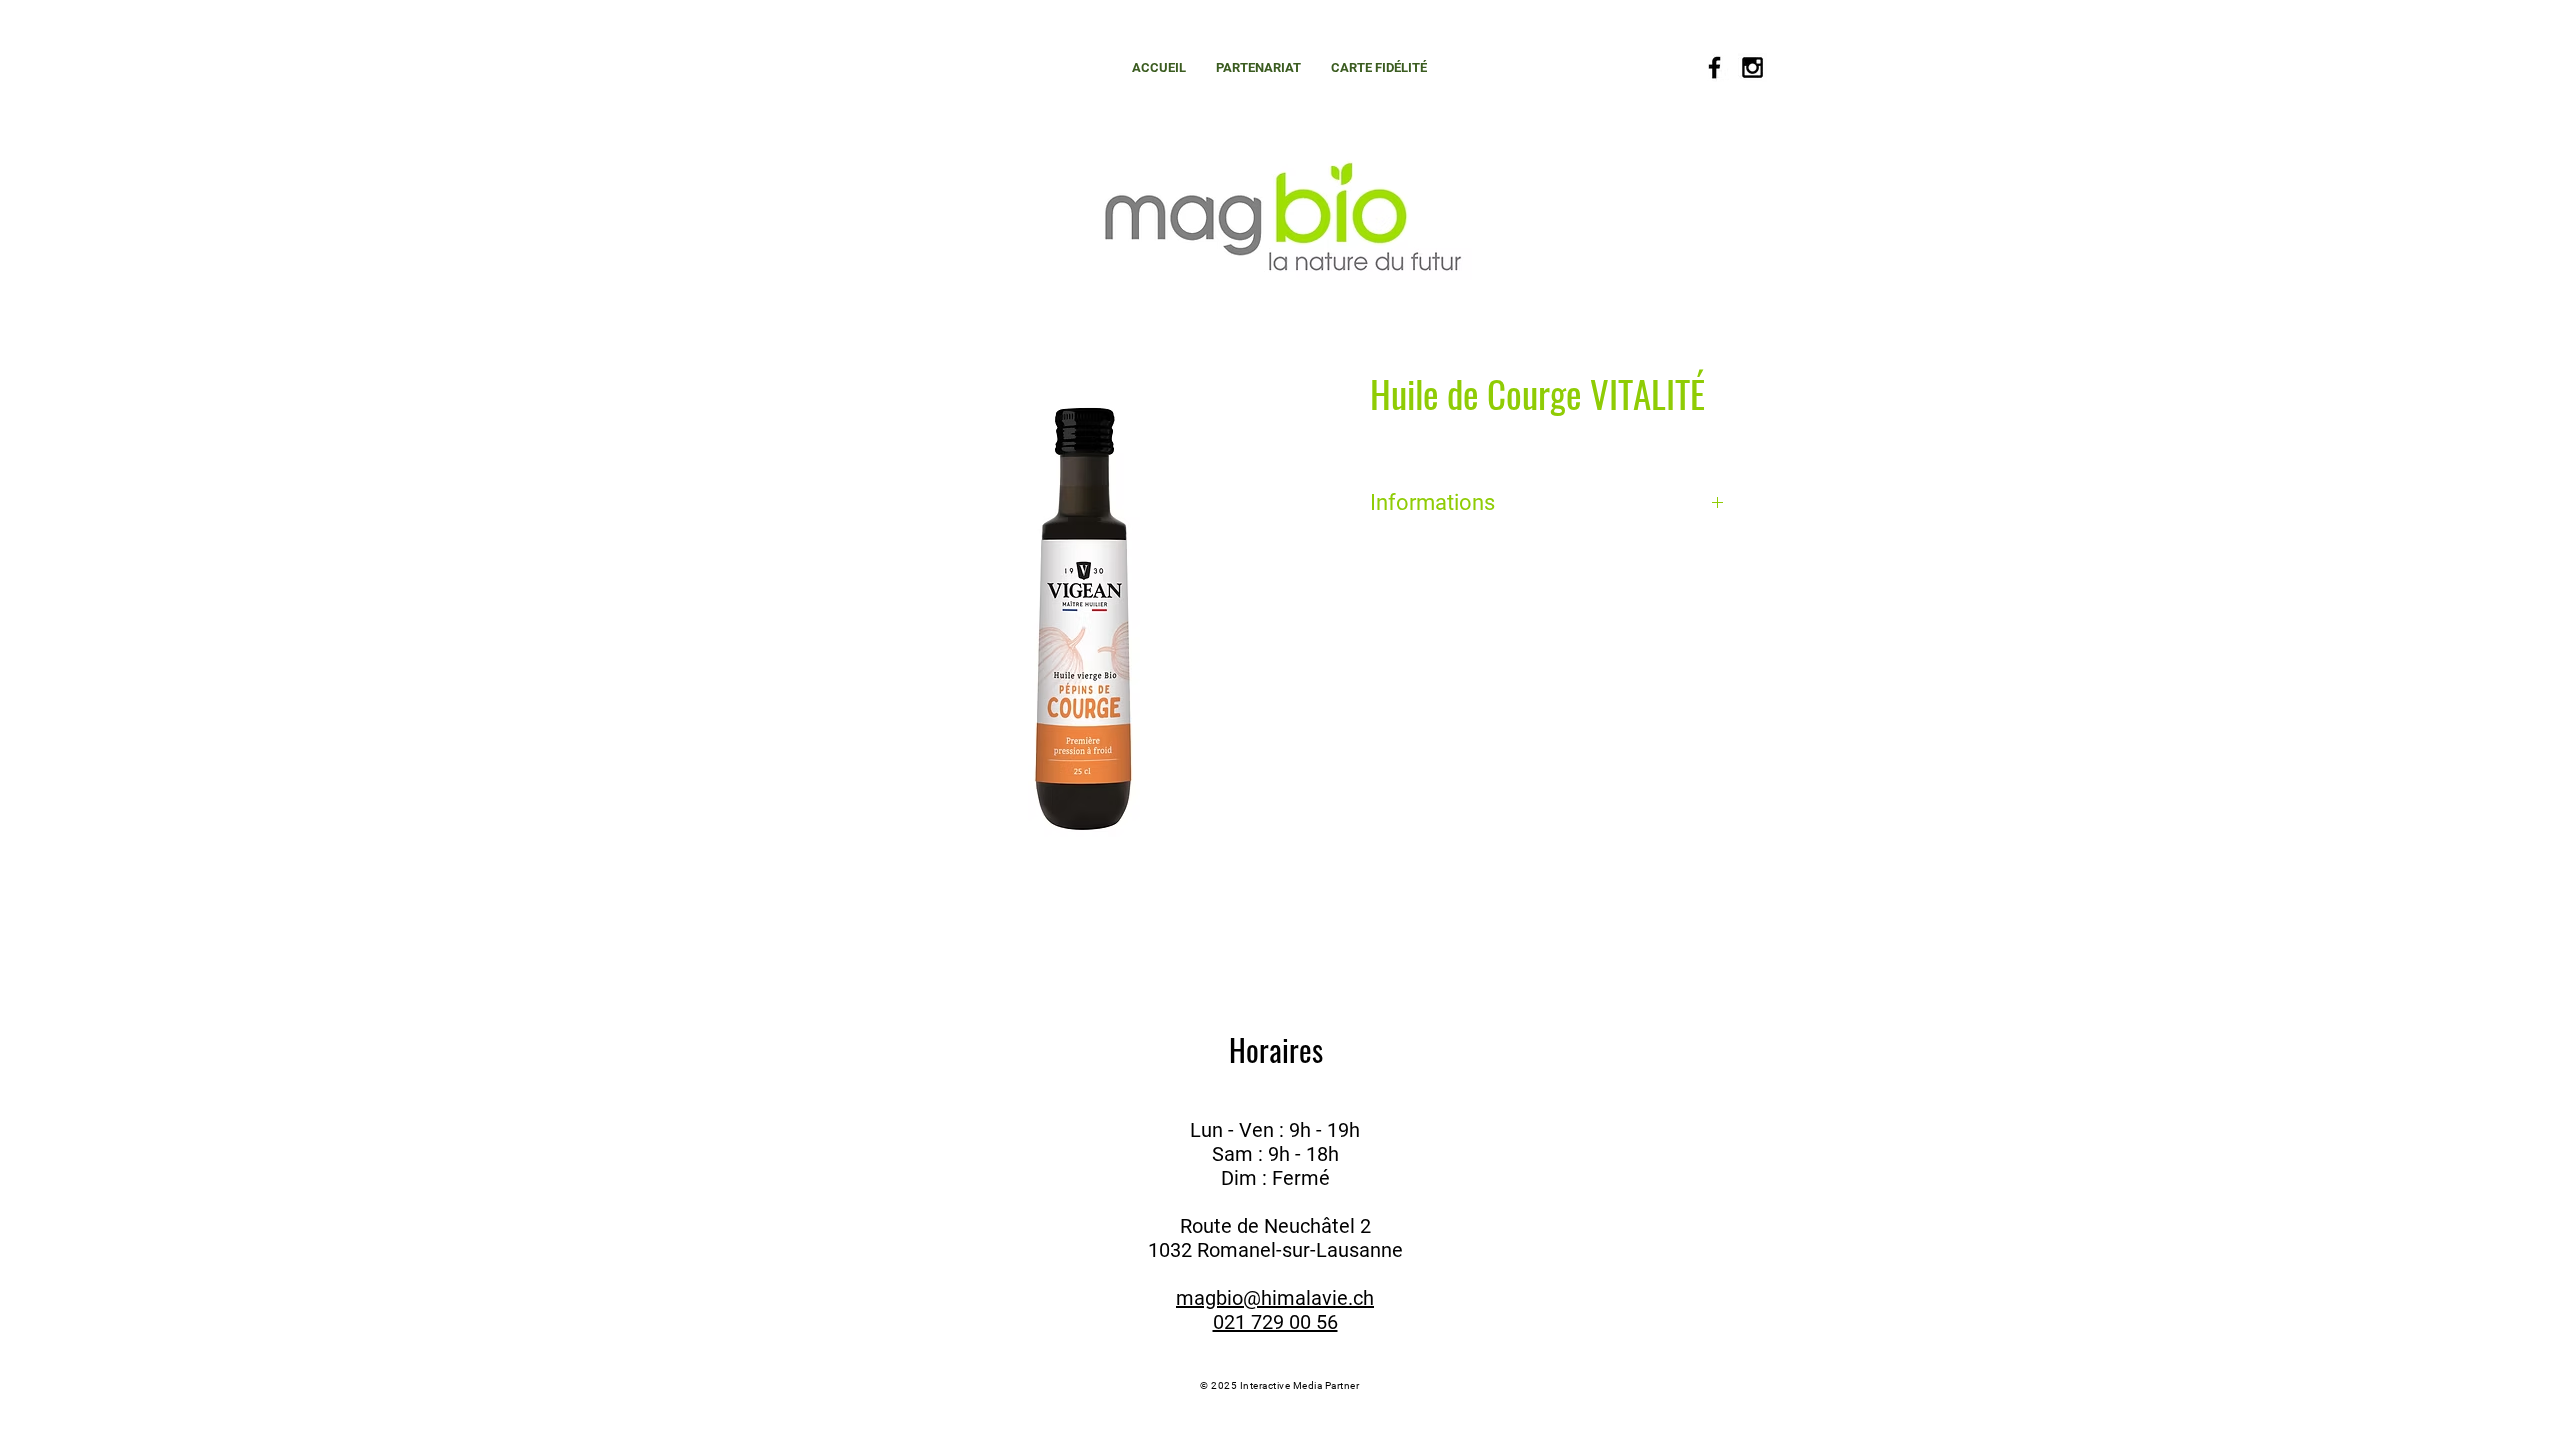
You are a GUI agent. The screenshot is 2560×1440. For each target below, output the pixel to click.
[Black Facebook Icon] (1714, 67)
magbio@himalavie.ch (1275, 1298)
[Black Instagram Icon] (1752, 67)
